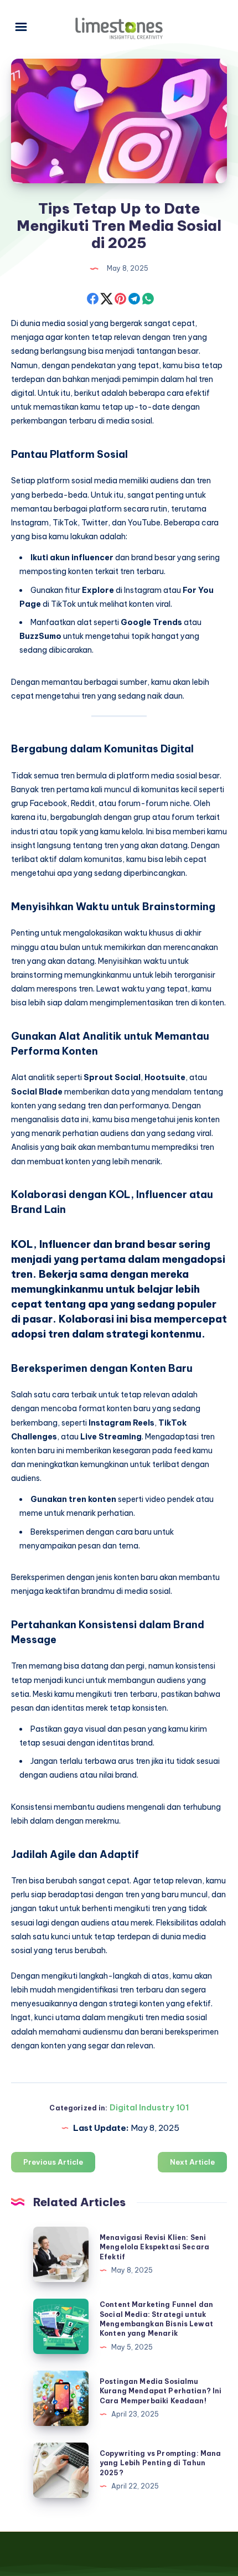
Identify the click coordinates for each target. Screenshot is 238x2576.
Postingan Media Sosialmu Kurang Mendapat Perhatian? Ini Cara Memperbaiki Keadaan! (161, 2391)
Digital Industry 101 (149, 2107)
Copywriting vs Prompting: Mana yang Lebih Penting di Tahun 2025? (161, 2463)
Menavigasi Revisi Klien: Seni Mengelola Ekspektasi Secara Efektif (154, 2247)
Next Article (192, 2162)
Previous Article (53, 2162)
